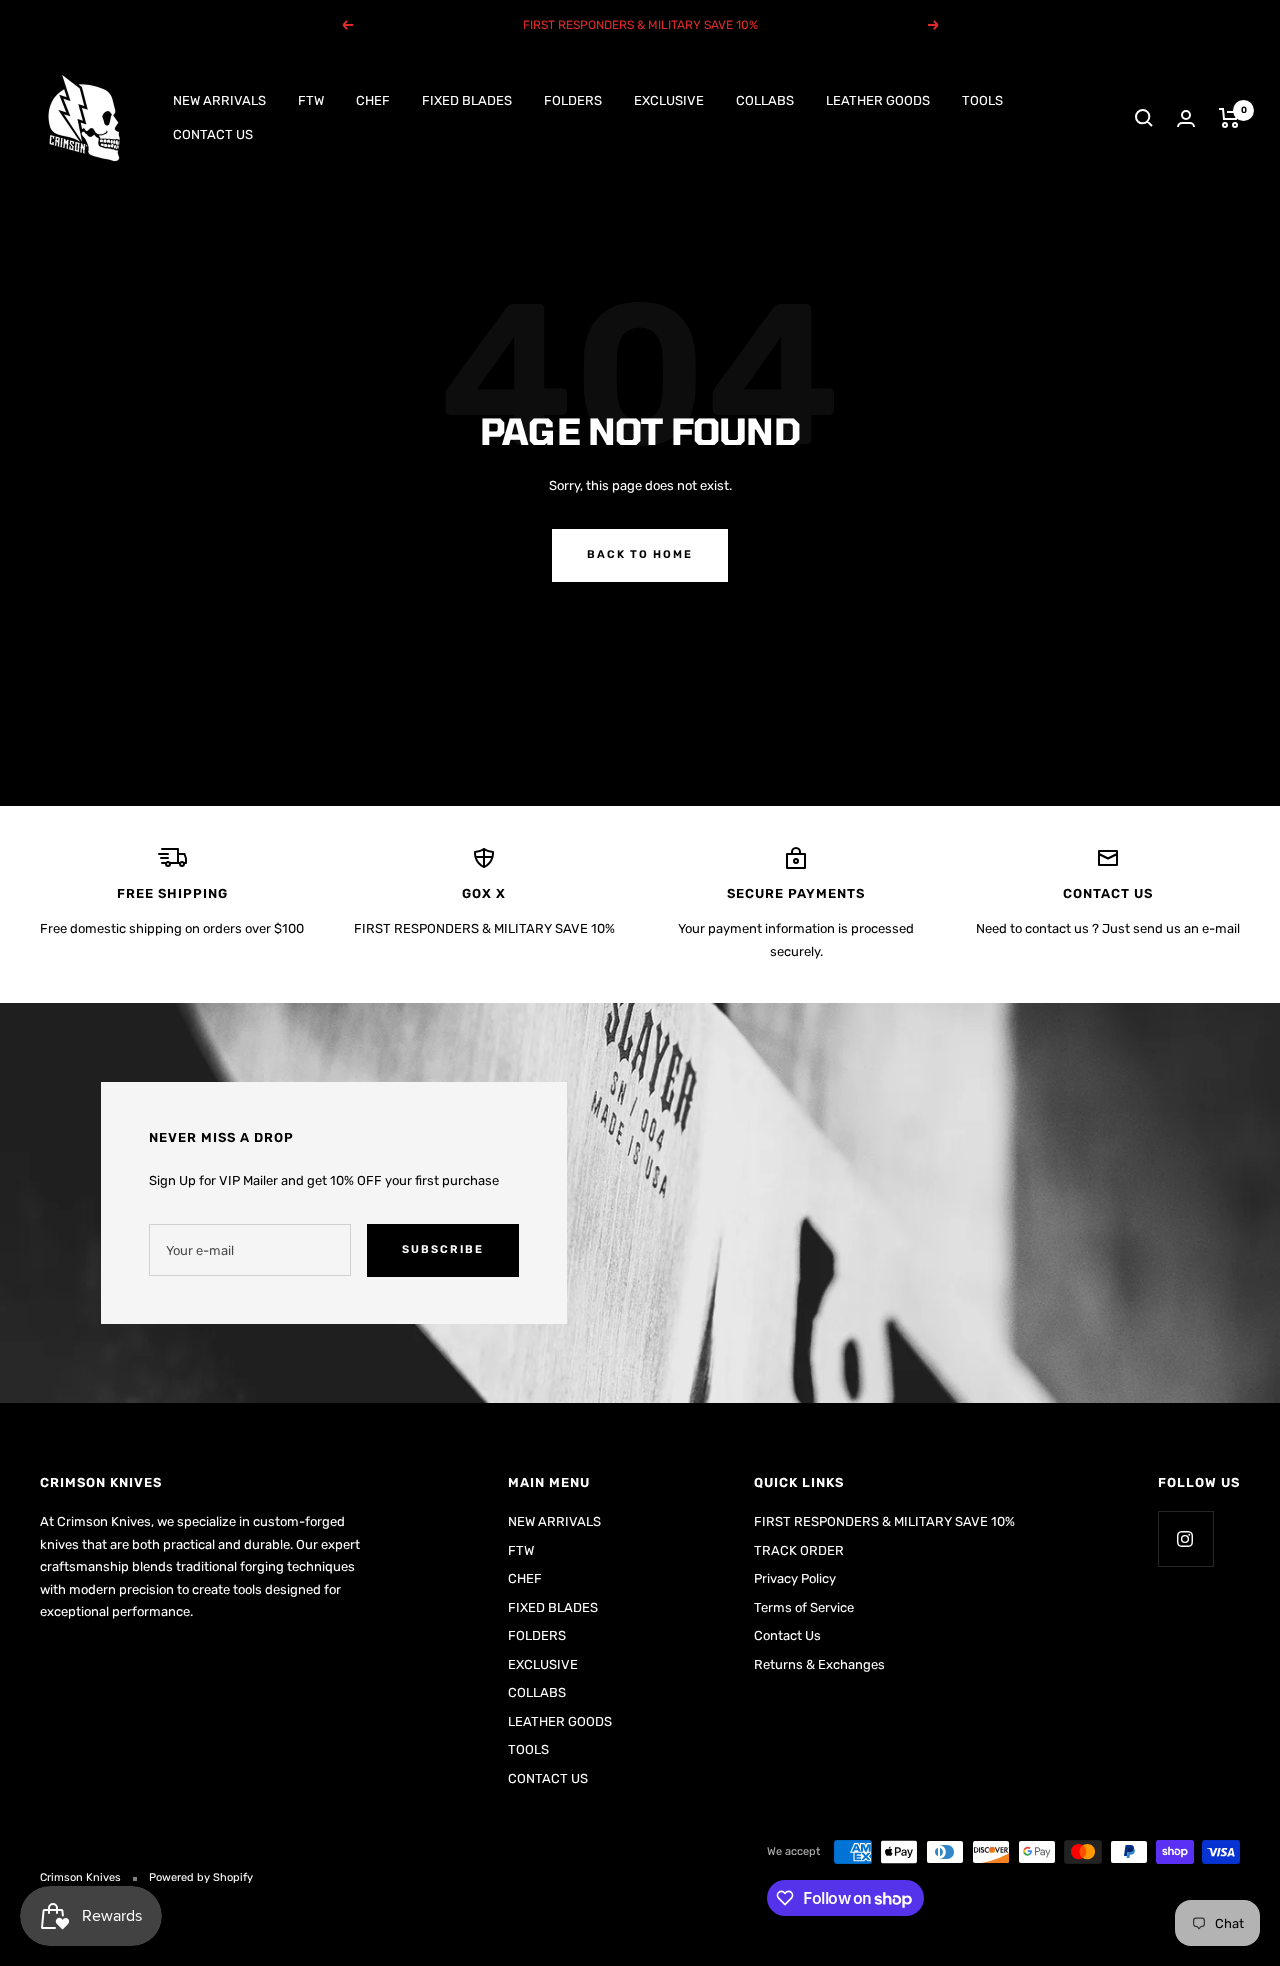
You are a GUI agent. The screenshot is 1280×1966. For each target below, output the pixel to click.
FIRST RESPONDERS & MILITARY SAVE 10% (884, 1521)
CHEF (373, 100)
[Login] (1186, 118)
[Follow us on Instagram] (1185, 1538)
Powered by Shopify (201, 1877)
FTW (311, 100)
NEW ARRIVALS (219, 100)
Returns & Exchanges (819, 1664)
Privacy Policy (795, 1578)
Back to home (640, 554)
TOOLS (982, 100)
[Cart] (1229, 118)
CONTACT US (213, 134)
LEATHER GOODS (878, 100)
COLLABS (765, 100)
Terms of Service (804, 1607)
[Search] (1144, 118)
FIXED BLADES (467, 100)
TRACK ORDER (799, 1550)
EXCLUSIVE (669, 100)
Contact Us (787, 1635)
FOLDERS (573, 100)
